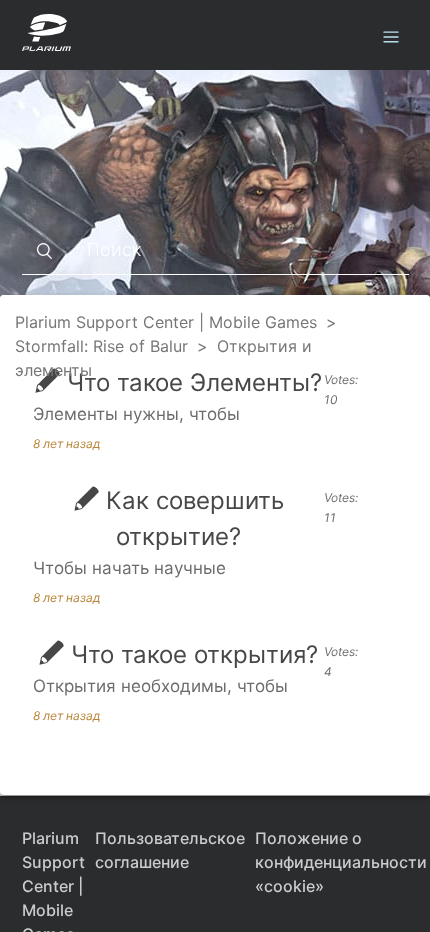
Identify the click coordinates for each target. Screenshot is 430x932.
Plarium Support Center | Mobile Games (166, 322)
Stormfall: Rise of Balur (101, 346)
